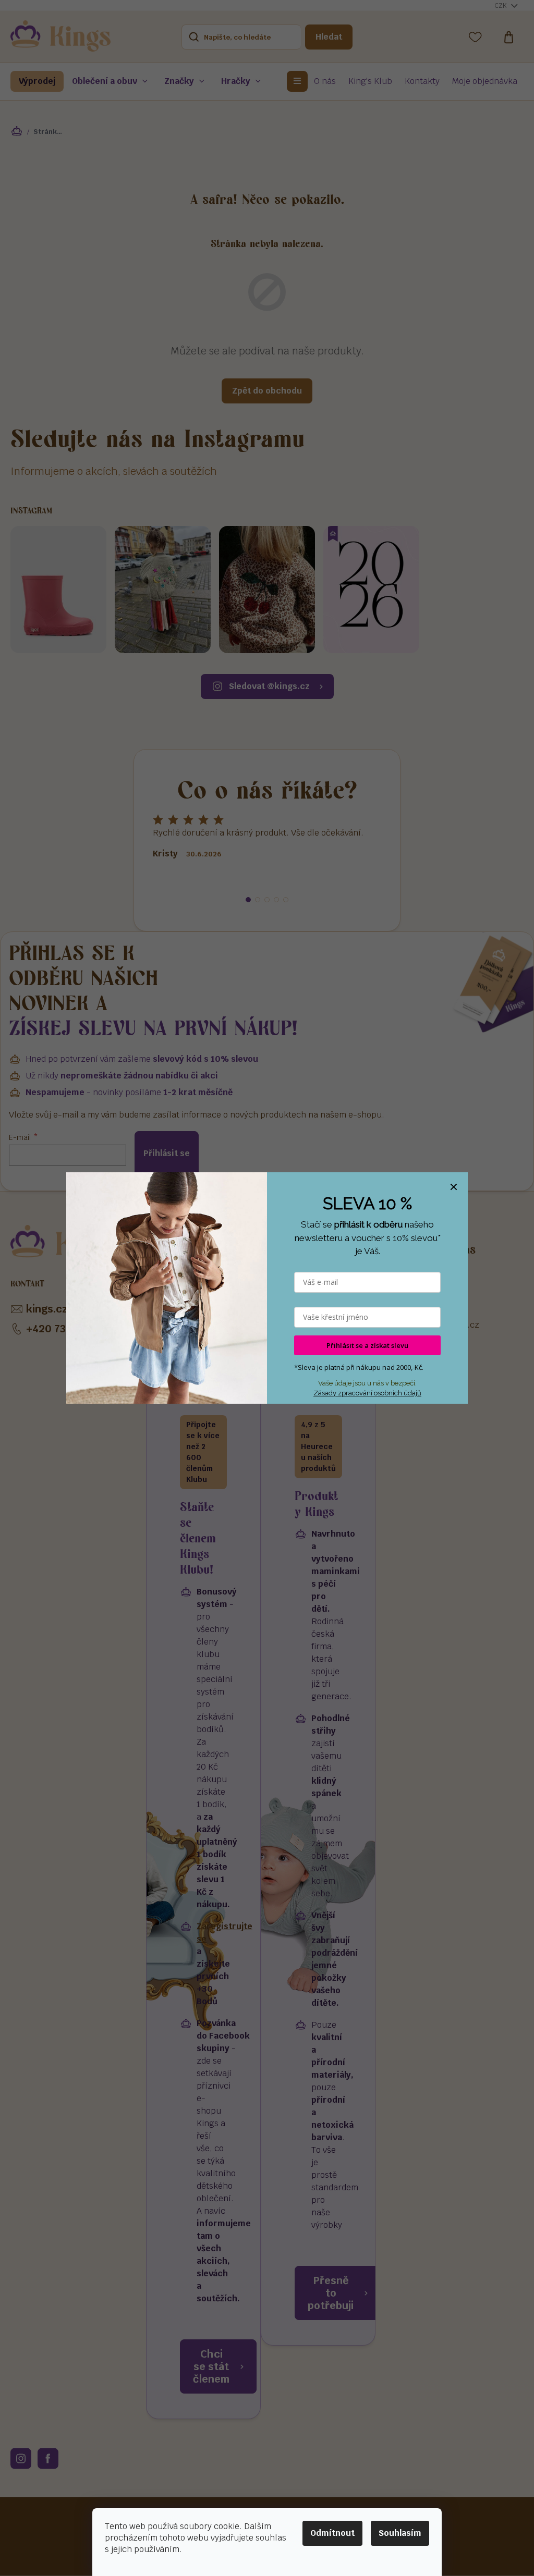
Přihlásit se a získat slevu (367, 1345)
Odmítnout (332, 2533)
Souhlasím (400, 2533)
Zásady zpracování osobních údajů (367, 1393)
